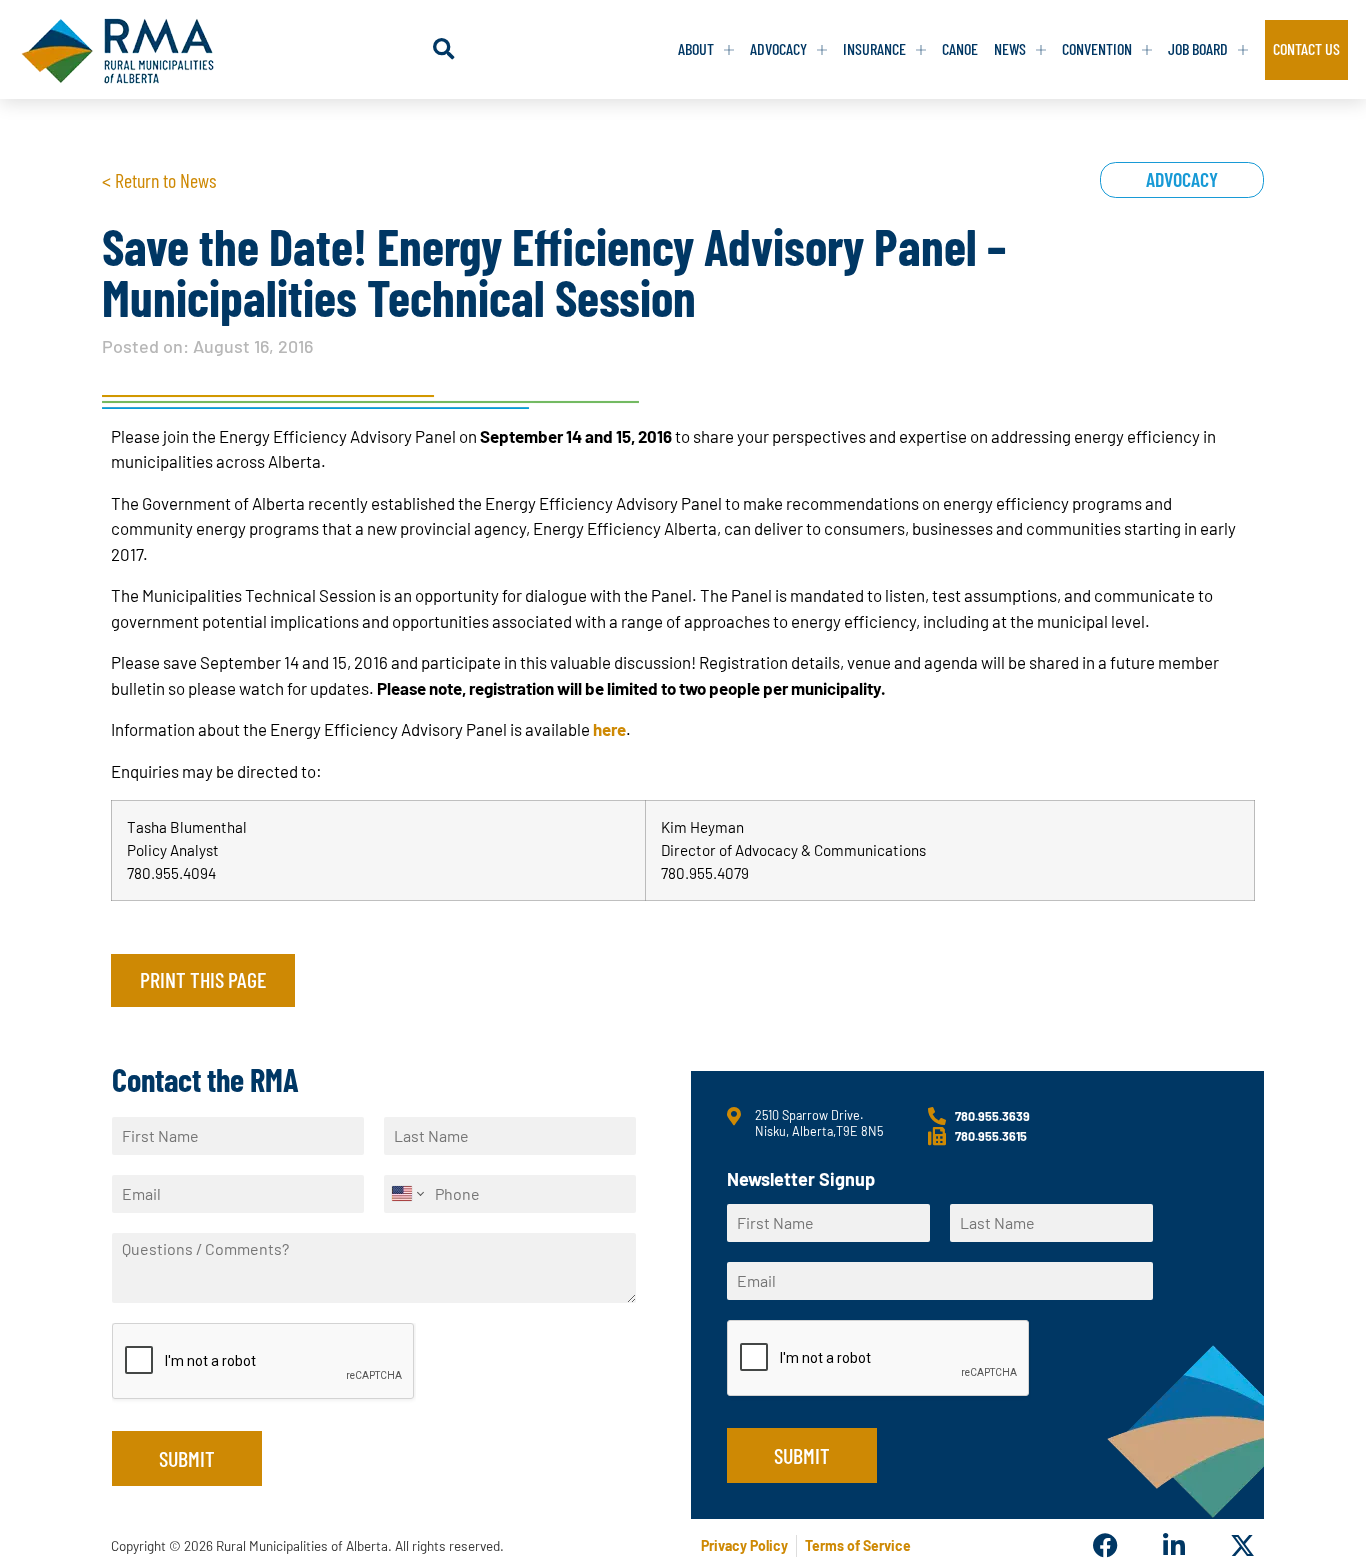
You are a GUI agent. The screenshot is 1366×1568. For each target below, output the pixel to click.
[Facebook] (1105, 1545)
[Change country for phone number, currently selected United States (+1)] (406, 1194)
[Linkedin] (1173, 1545)
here (609, 729)
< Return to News (159, 180)
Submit (187, 1458)
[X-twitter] (1242, 1545)
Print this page (203, 979)
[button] (443, 49)
